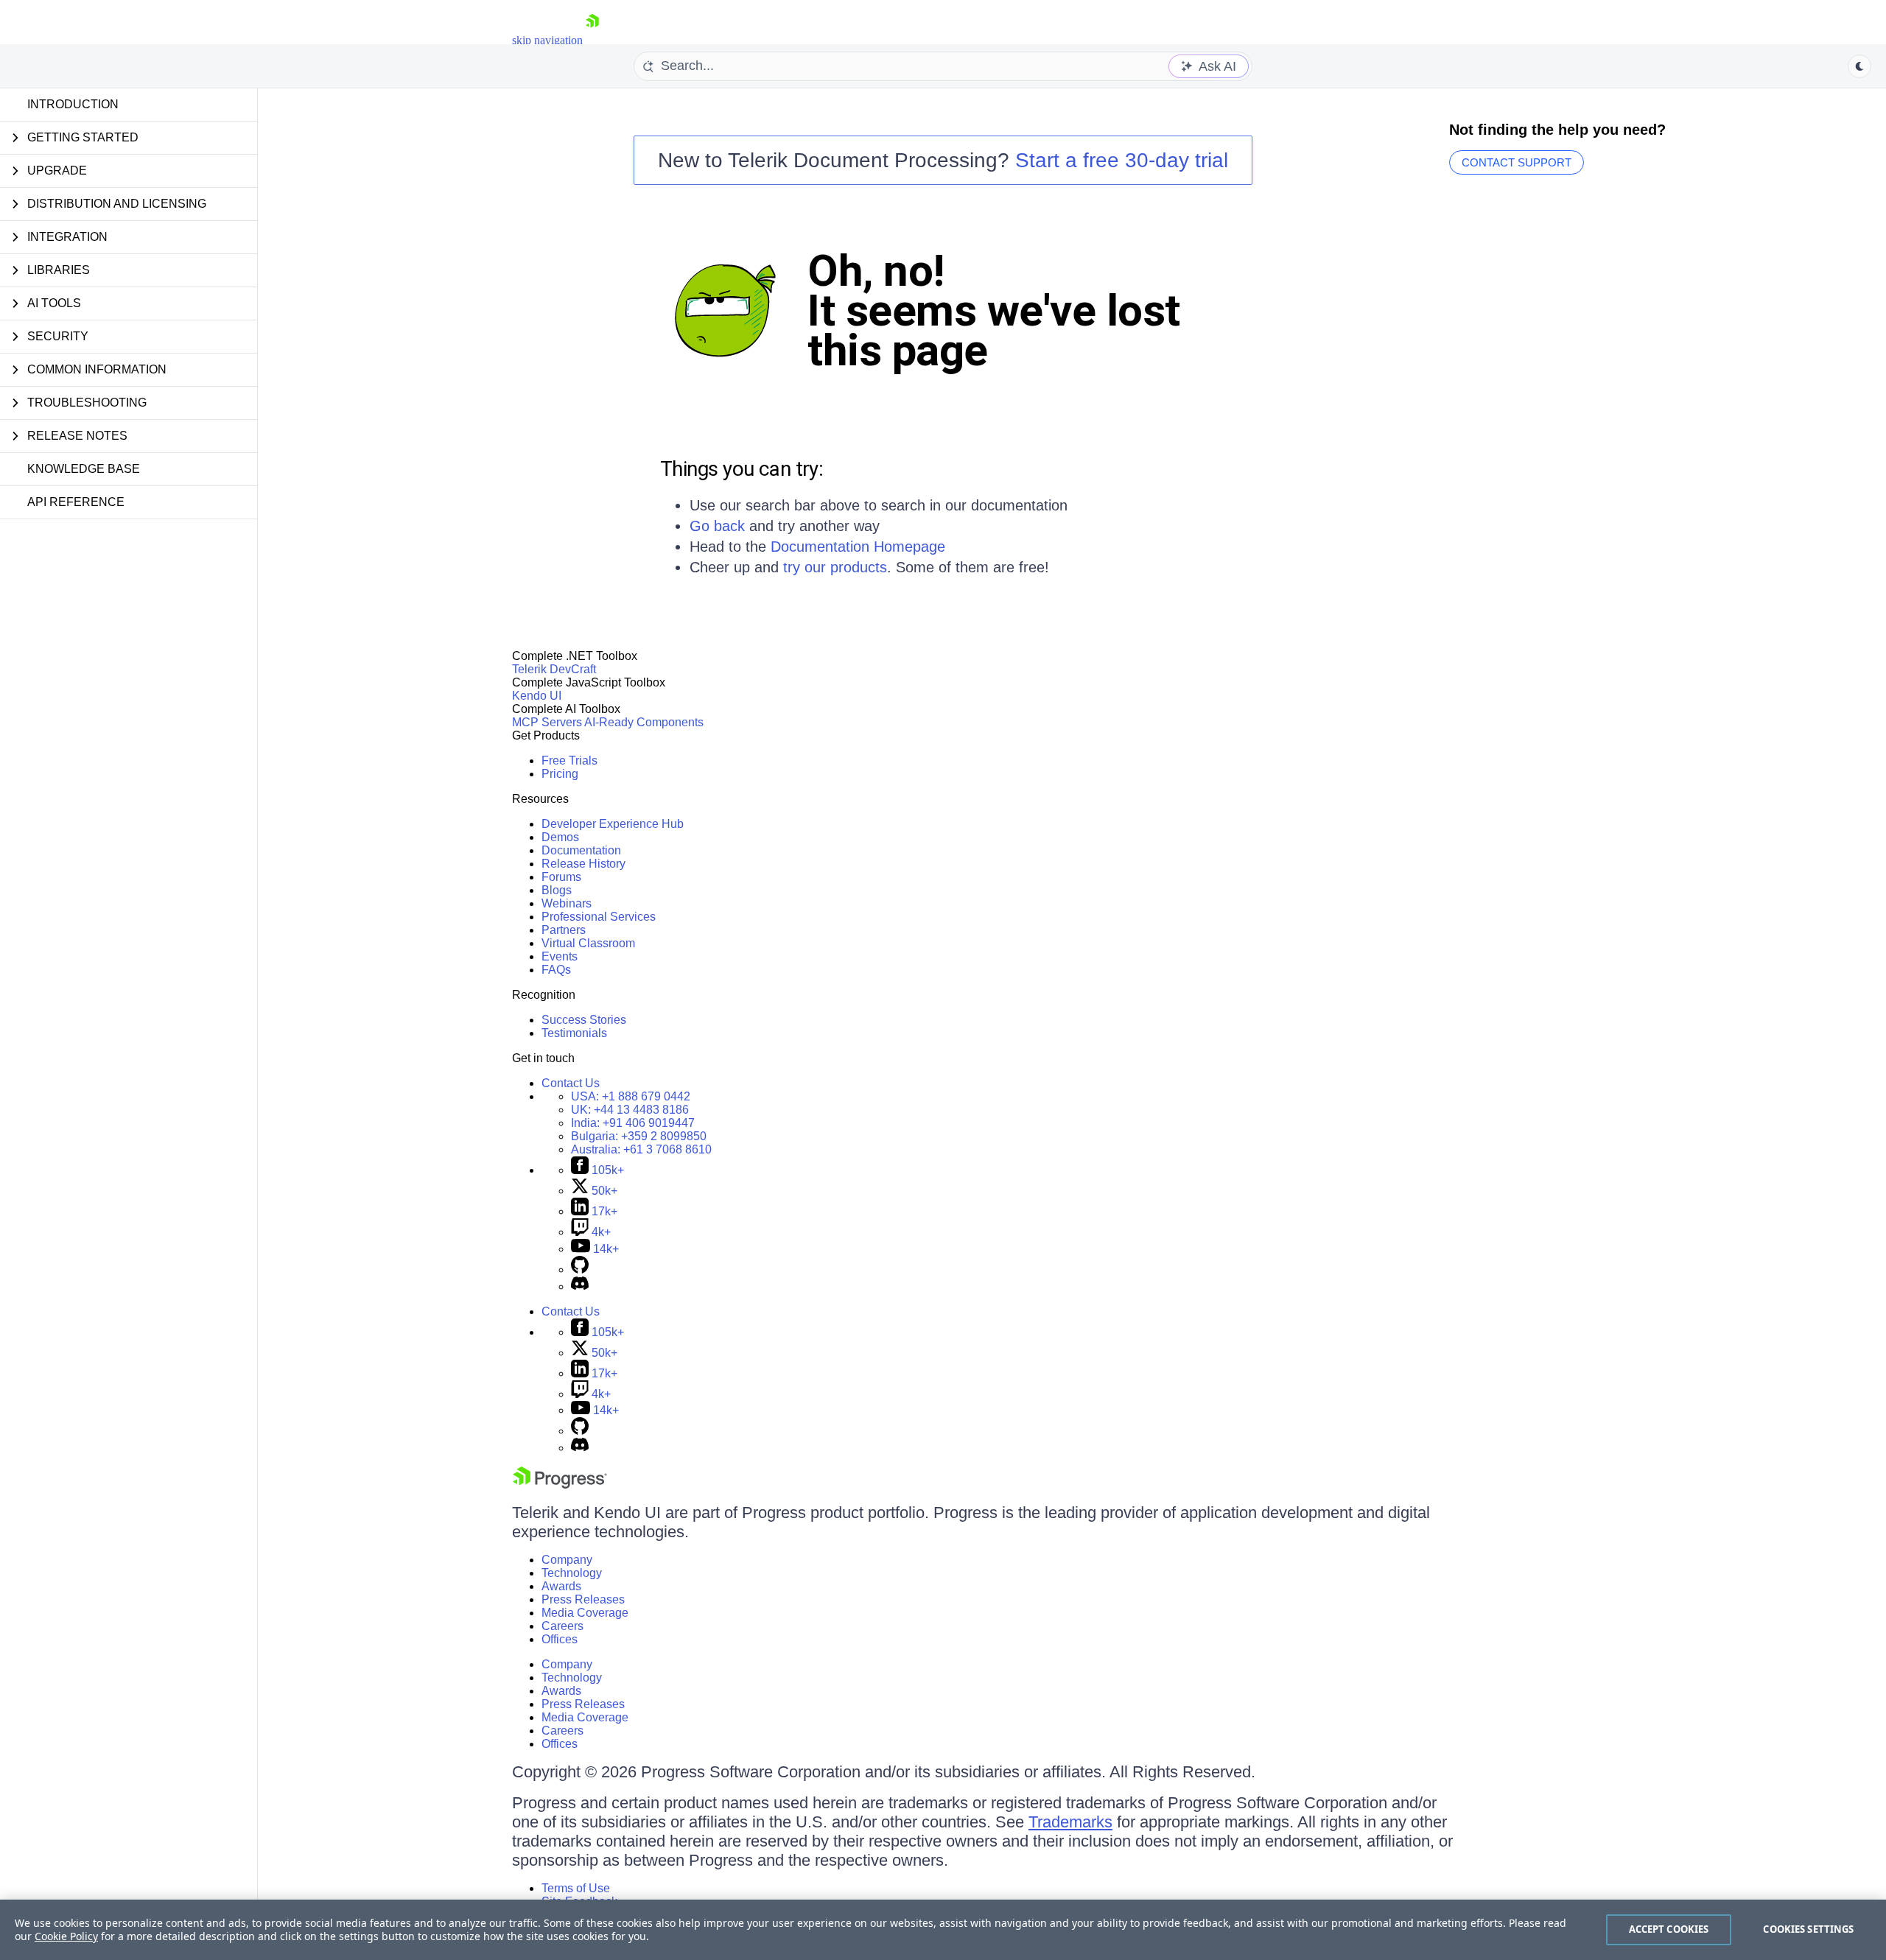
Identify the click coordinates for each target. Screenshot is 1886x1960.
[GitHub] (580, 1269)
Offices (560, 1639)
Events (560, 956)
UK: (630, 1110)
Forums (561, 877)
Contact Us (571, 1083)
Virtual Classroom (588, 943)
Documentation (581, 850)
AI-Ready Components (644, 722)
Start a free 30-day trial (1122, 160)
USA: (631, 1096)
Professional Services (599, 917)
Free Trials (569, 761)
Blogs (557, 890)
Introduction (73, 104)
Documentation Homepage (858, 547)
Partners (564, 930)
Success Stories (584, 1020)
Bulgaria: (639, 1136)
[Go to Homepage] (592, 40)
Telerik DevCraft (554, 669)
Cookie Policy (66, 1936)
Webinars (567, 903)
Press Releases (583, 1599)
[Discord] (580, 1286)
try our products (835, 567)
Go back (717, 526)
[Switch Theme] (1859, 66)
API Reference (76, 502)
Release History (583, 864)
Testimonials (574, 1033)
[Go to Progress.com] (560, 1485)
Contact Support (1517, 162)
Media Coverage (585, 1613)
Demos (560, 837)
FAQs (556, 970)
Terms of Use (576, 1888)
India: (633, 1123)
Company (567, 1560)
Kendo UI (537, 696)
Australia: (641, 1149)
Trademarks (1070, 1822)
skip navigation (547, 40)
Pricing (560, 774)
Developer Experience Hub (613, 824)
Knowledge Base (84, 469)
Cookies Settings (1808, 1929)
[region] (943, 1930)
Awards (561, 1586)
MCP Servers (547, 722)
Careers (562, 1626)
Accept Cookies (1669, 1929)
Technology (572, 1573)
